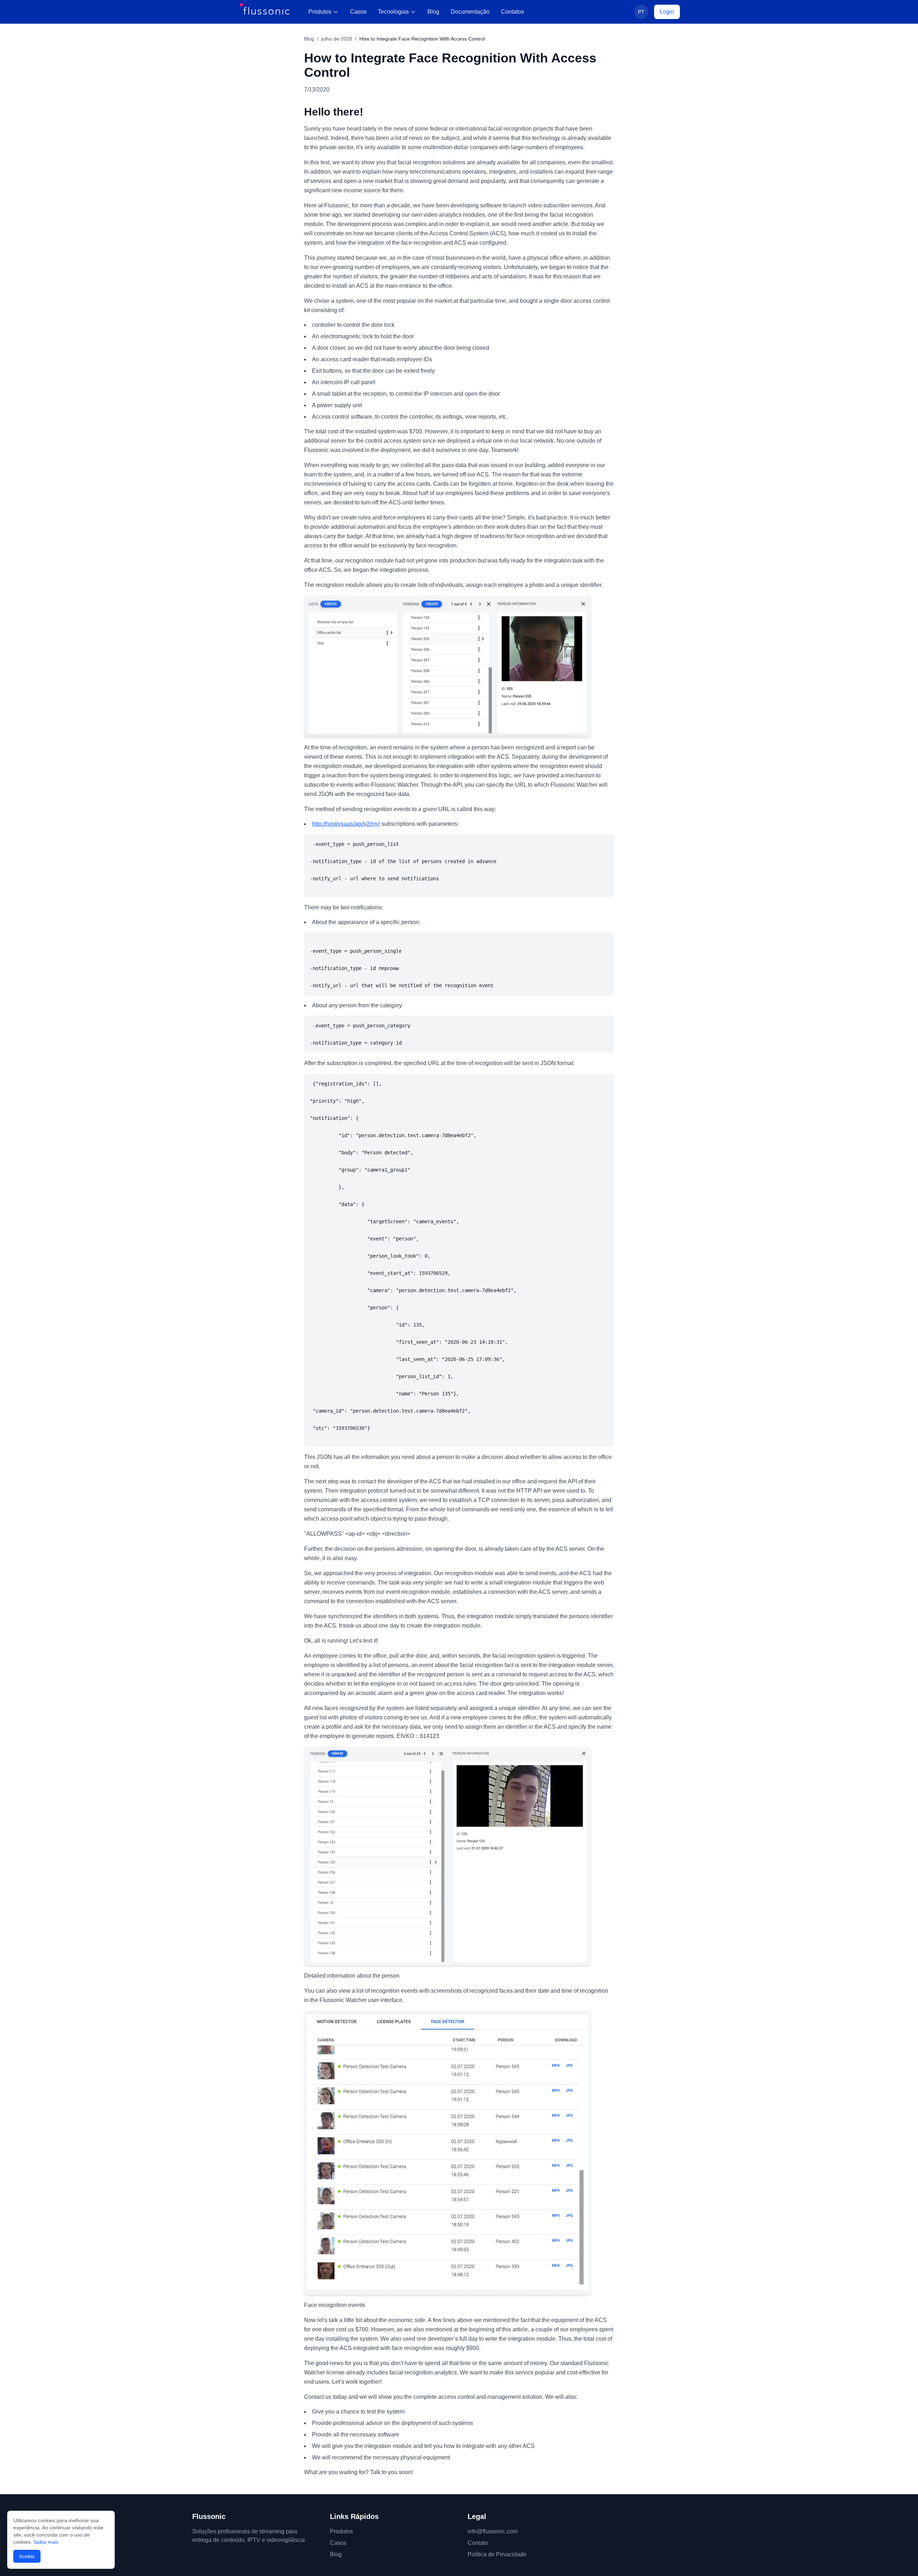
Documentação (470, 12)
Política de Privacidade (497, 2554)
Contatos (512, 12)
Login (667, 12)
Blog (433, 12)
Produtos (320, 12)
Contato (478, 2543)
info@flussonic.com (493, 2531)
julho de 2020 (337, 39)
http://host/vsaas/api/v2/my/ (346, 824)
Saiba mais (46, 2542)
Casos (358, 12)
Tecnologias (393, 12)
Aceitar (27, 2556)
